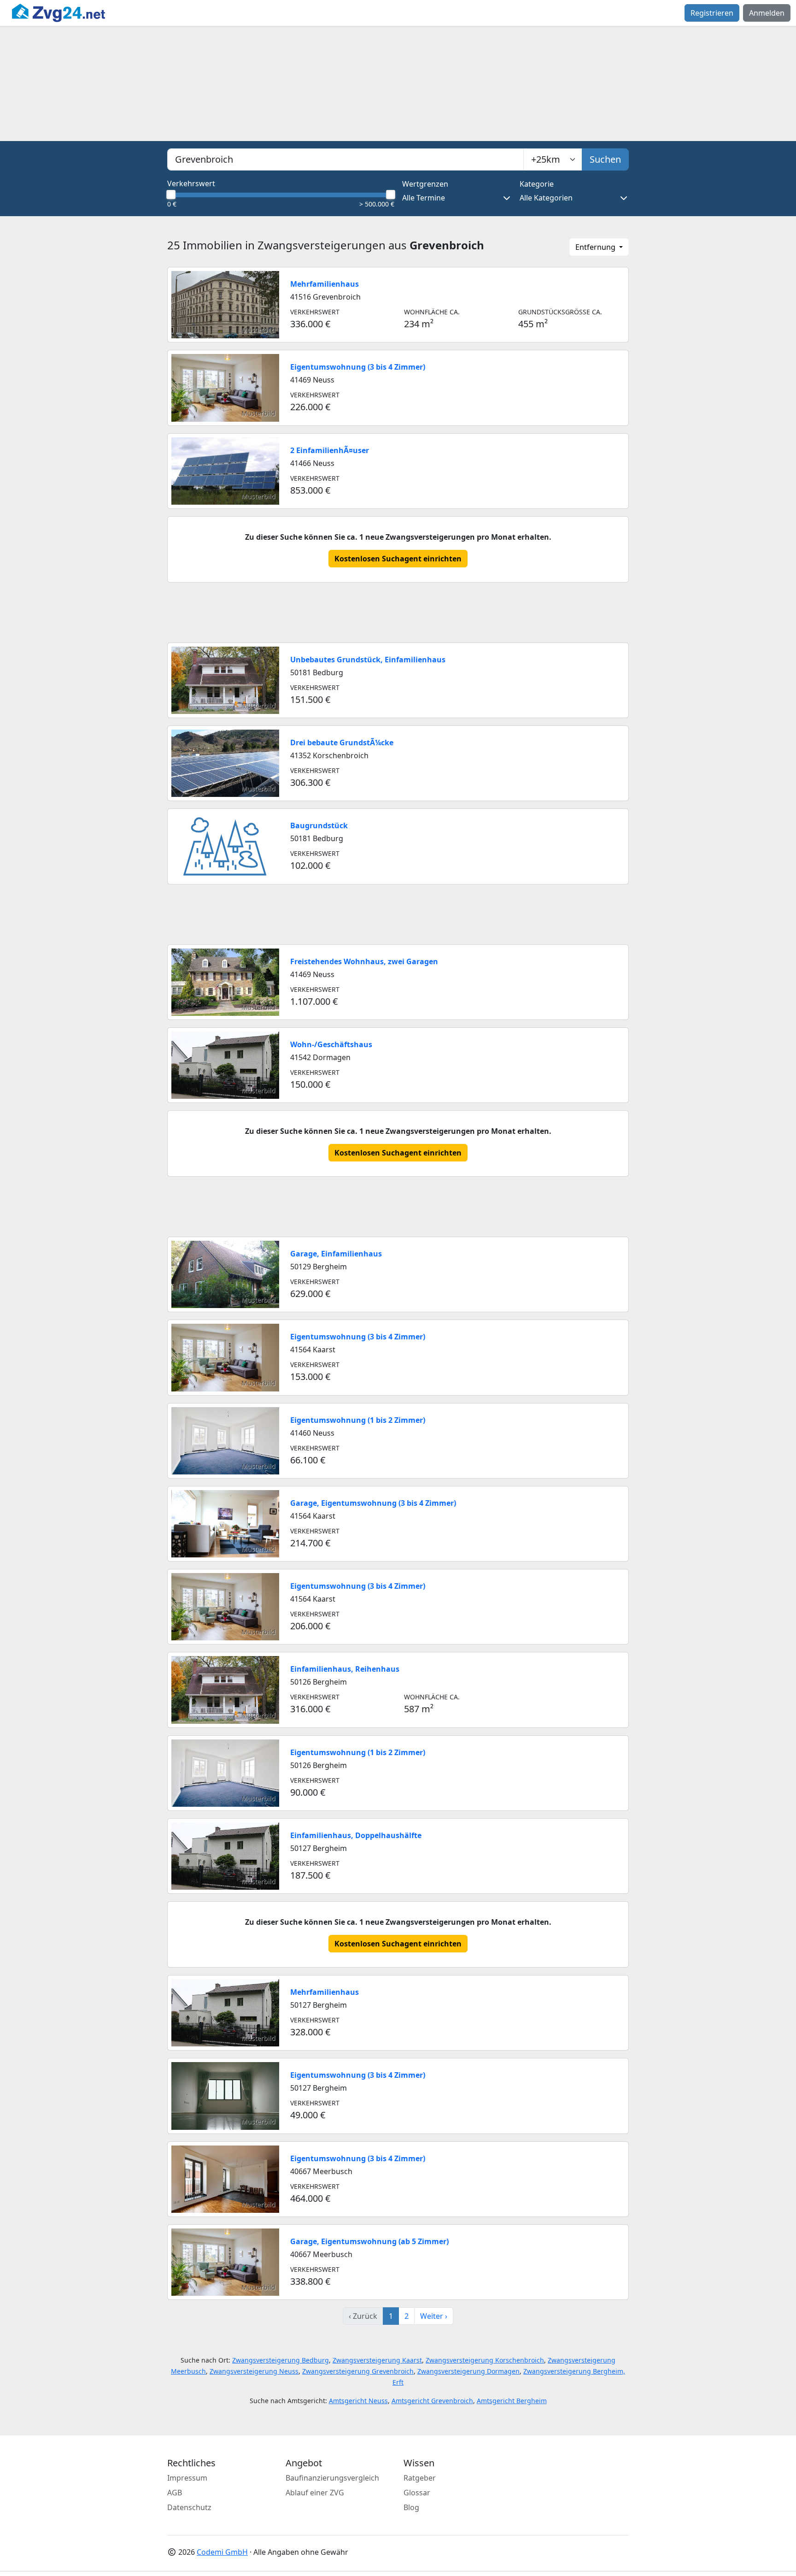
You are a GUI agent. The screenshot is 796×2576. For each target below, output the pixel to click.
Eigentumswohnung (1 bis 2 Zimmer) (358, 1420)
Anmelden (767, 13)
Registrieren (712, 13)
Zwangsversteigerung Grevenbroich (358, 2371)
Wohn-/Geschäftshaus (331, 1044)
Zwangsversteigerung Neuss (254, 2371)
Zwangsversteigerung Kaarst (377, 2360)
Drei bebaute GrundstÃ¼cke (342, 743)
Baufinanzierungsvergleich (332, 2478)
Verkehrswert (191, 183)
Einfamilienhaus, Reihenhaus (345, 1669)
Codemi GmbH (222, 2552)
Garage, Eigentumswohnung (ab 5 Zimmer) (369, 2241)
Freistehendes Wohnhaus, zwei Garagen (364, 961)
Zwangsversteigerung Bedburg (281, 2360)
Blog (411, 2507)
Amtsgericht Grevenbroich (432, 2401)
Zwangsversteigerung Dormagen (468, 2371)
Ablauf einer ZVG (315, 2493)
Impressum (187, 2478)
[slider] (171, 195)
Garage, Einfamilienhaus (336, 1254)
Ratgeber (420, 2478)
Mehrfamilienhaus (325, 284)
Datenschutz (189, 2507)
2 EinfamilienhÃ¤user (330, 450)
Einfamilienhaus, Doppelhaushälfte (356, 1835)
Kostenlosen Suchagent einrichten (398, 559)
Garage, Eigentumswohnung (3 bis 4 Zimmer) (373, 1503)
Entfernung (596, 247)
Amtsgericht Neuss (358, 2401)
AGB (175, 2493)
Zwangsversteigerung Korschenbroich (485, 2360)
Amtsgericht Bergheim (512, 2401)
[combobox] (345, 159)
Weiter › (434, 2316)
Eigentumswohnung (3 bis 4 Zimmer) (358, 367)
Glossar (417, 2493)
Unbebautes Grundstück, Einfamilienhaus (368, 660)
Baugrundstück (319, 825)
